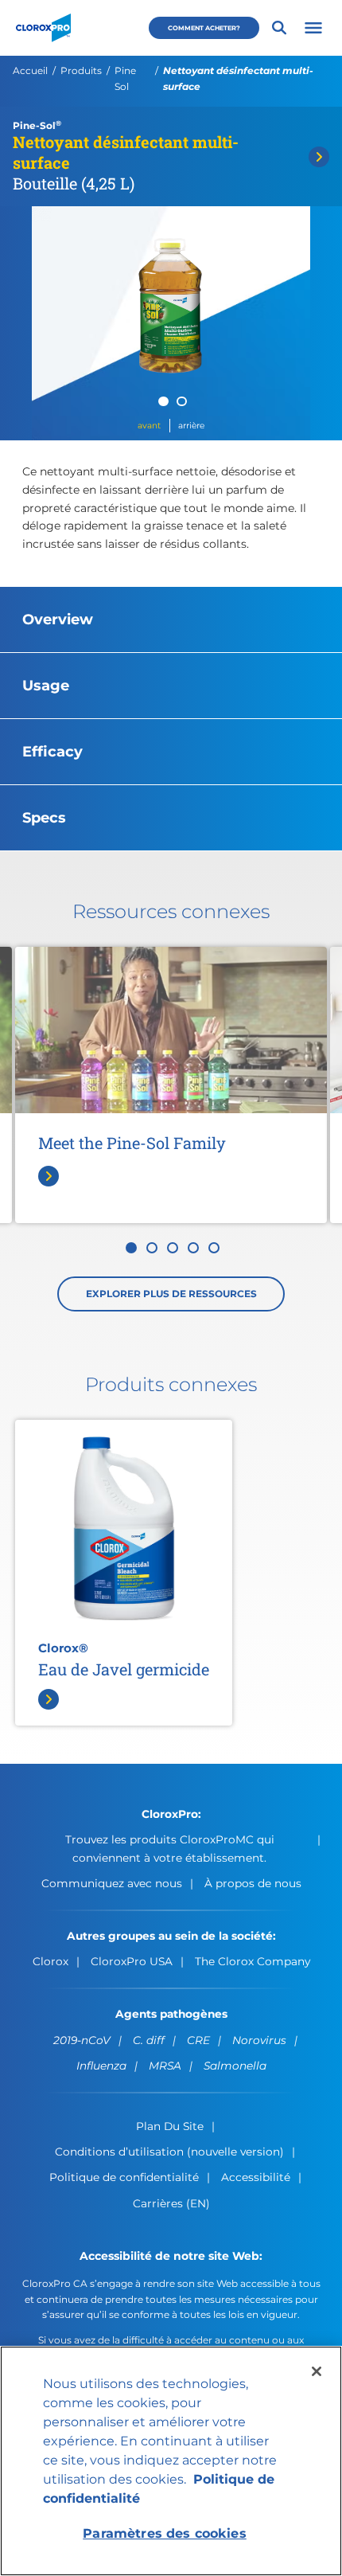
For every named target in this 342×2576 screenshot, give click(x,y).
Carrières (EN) (171, 2203)
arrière (191, 426)
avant (149, 426)
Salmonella (235, 2066)
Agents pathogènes (171, 2014)
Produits (81, 70)
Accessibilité (256, 2177)
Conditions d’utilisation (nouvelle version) (169, 2152)
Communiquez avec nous (112, 1883)
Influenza (101, 2066)
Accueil (30, 70)
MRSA (165, 2066)
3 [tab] (173, 1248)
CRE (198, 2040)
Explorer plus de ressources (171, 1294)
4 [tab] (193, 1248)
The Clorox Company (253, 1961)
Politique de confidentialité (124, 2177)
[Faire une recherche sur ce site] (279, 28)
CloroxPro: (171, 1814)
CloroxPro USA (132, 1961)
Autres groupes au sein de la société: (171, 1936)
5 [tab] (214, 1248)
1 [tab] (163, 402)
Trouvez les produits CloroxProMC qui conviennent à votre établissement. (170, 1848)
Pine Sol (125, 78)
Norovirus (259, 2040)
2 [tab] (182, 402)
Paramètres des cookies (165, 2533)
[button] (313, 28)
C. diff (149, 2040)
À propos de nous (253, 1883)
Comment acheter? (204, 28)
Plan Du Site (170, 2126)
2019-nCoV (82, 2040)
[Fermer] (317, 2371)
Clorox (51, 1961)
